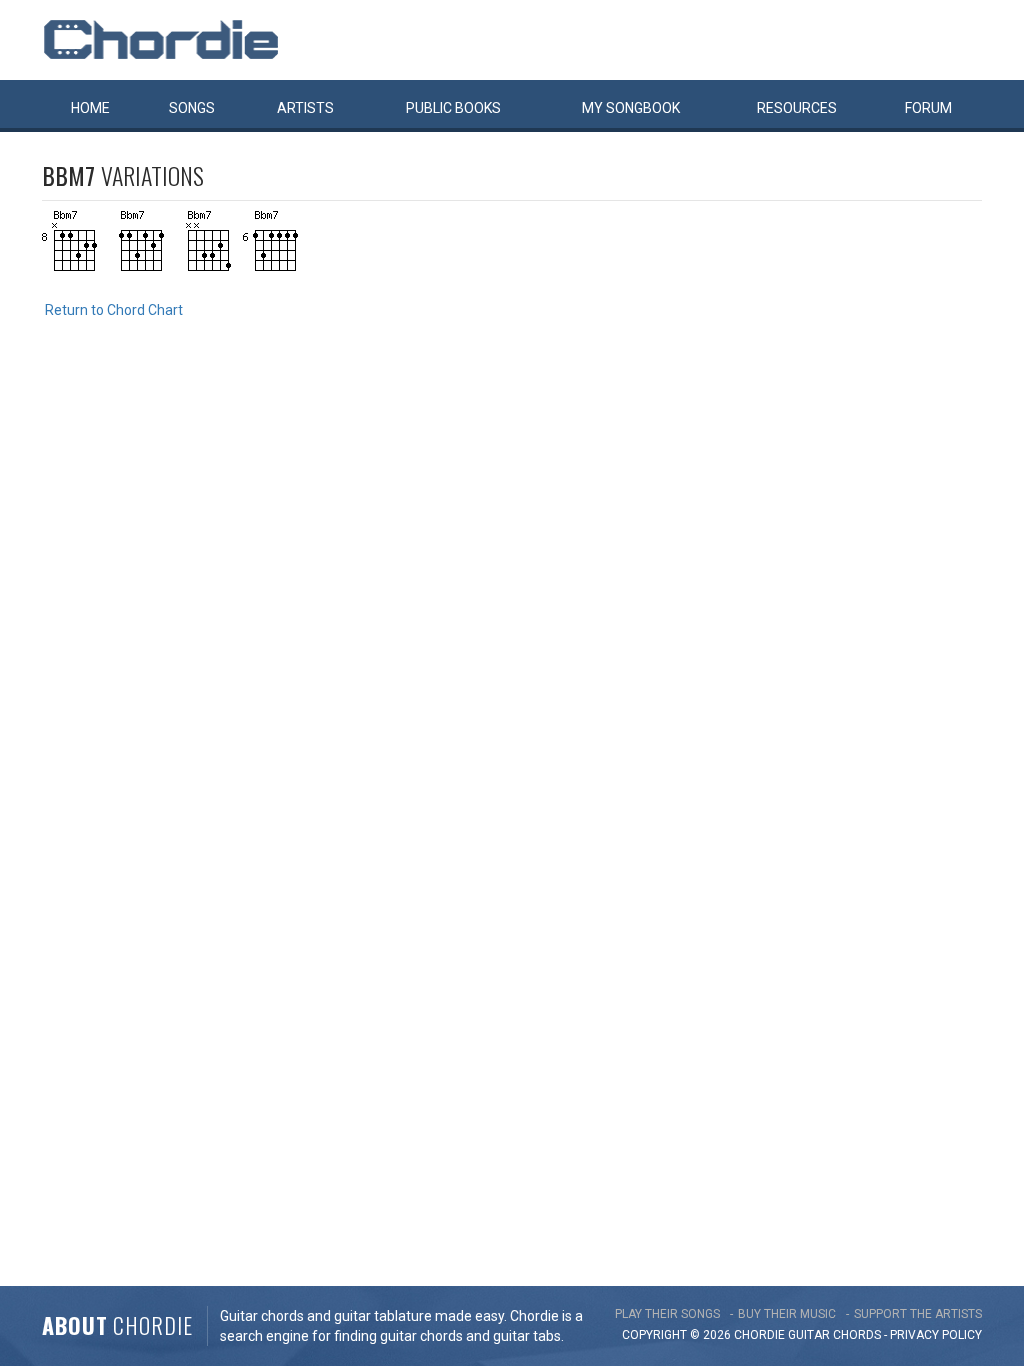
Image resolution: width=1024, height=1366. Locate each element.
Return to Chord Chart (114, 310)
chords (857, 1335)
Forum (928, 108)
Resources (797, 108)
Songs (192, 108)
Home (90, 108)
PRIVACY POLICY (936, 1335)
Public (453, 108)
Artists (305, 108)
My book (631, 108)
